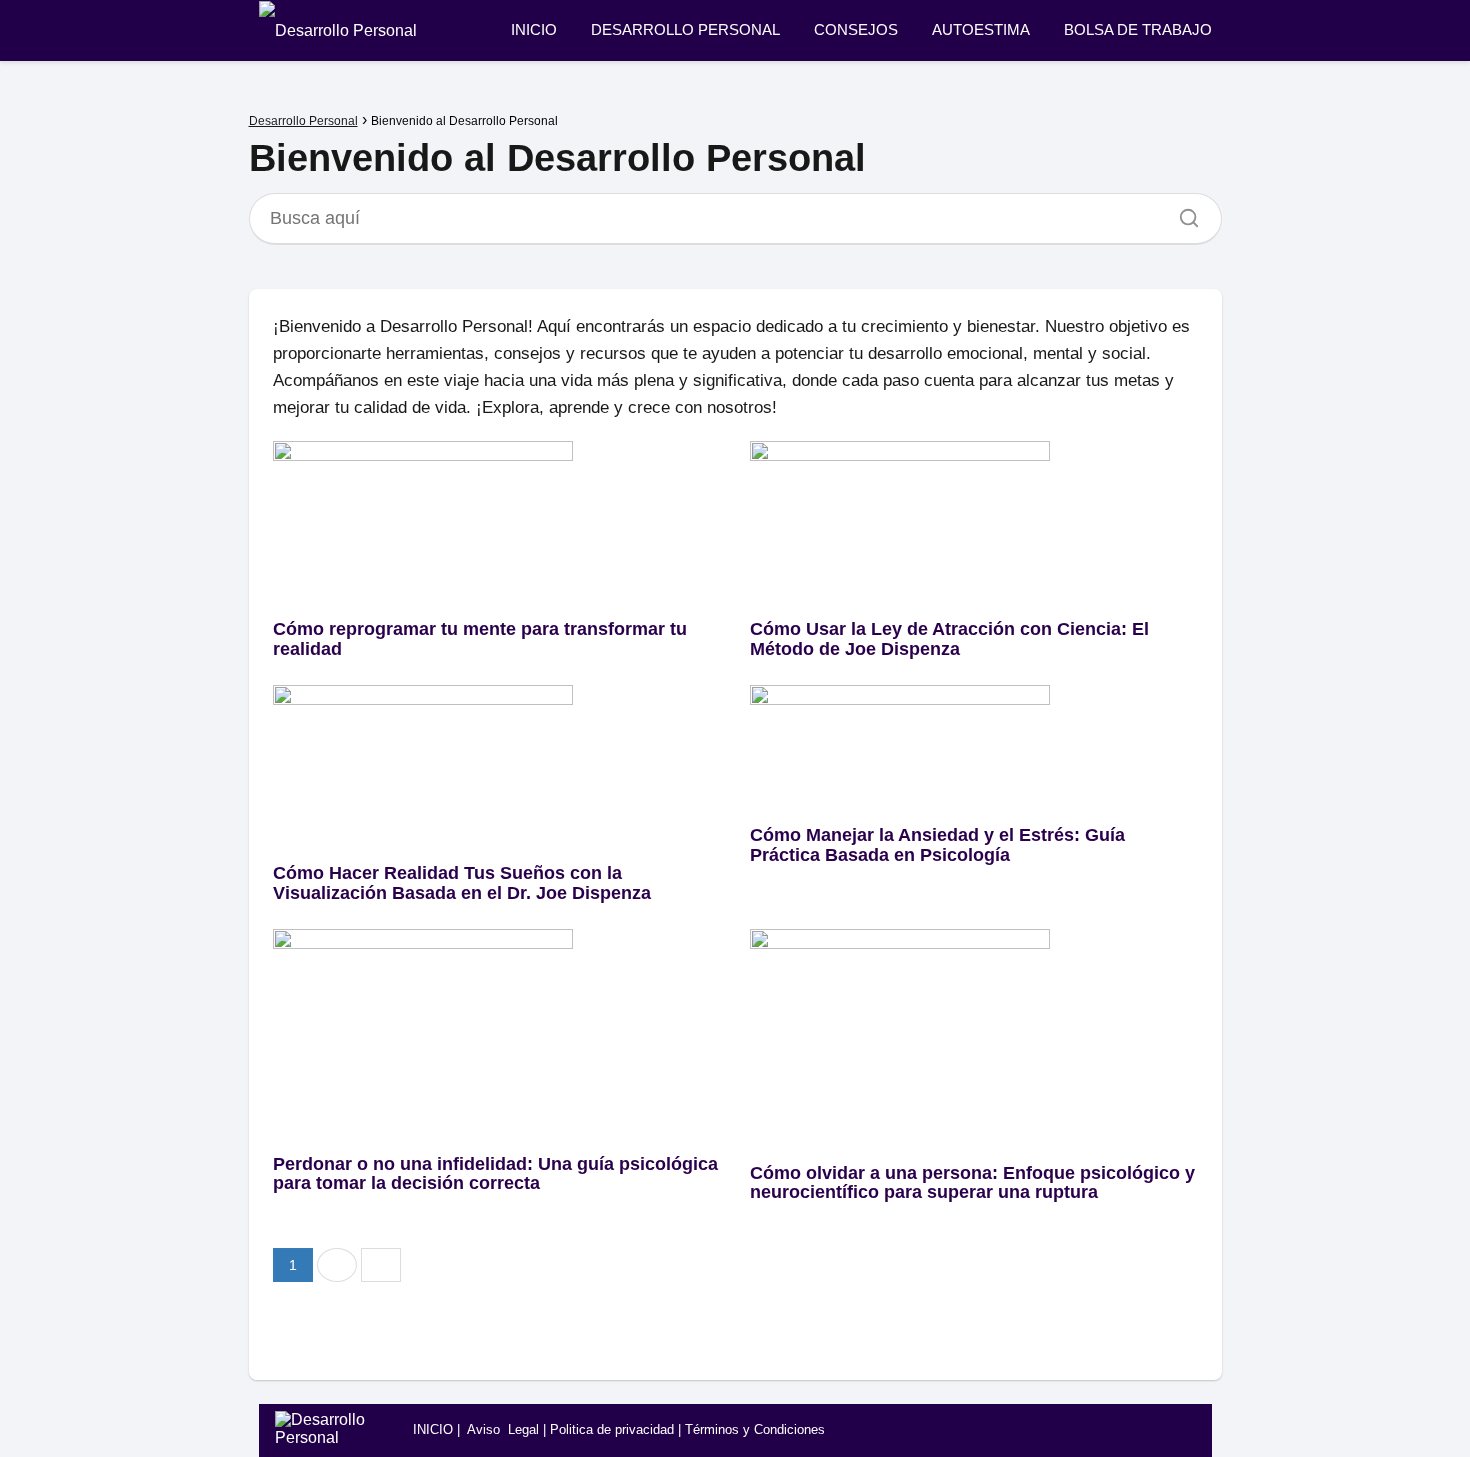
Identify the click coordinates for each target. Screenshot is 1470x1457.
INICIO (534, 29)
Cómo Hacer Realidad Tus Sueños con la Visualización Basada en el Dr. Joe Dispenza (462, 883)
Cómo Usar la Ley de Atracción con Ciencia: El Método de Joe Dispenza (949, 639)
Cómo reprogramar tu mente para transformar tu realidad (480, 639)
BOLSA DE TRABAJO (1138, 29)
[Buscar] (1182, 213)
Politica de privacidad (612, 1429)
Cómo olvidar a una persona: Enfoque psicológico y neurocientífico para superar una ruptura (972, 1183)
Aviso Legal (503, 1429)
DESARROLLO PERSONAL (685, 29)
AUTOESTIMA (981, 29)
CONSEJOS (856, 29)
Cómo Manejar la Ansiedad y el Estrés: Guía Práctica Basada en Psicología (937, 845)
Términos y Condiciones (755, 1429)
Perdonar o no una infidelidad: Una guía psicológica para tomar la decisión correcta (495, 1174)
